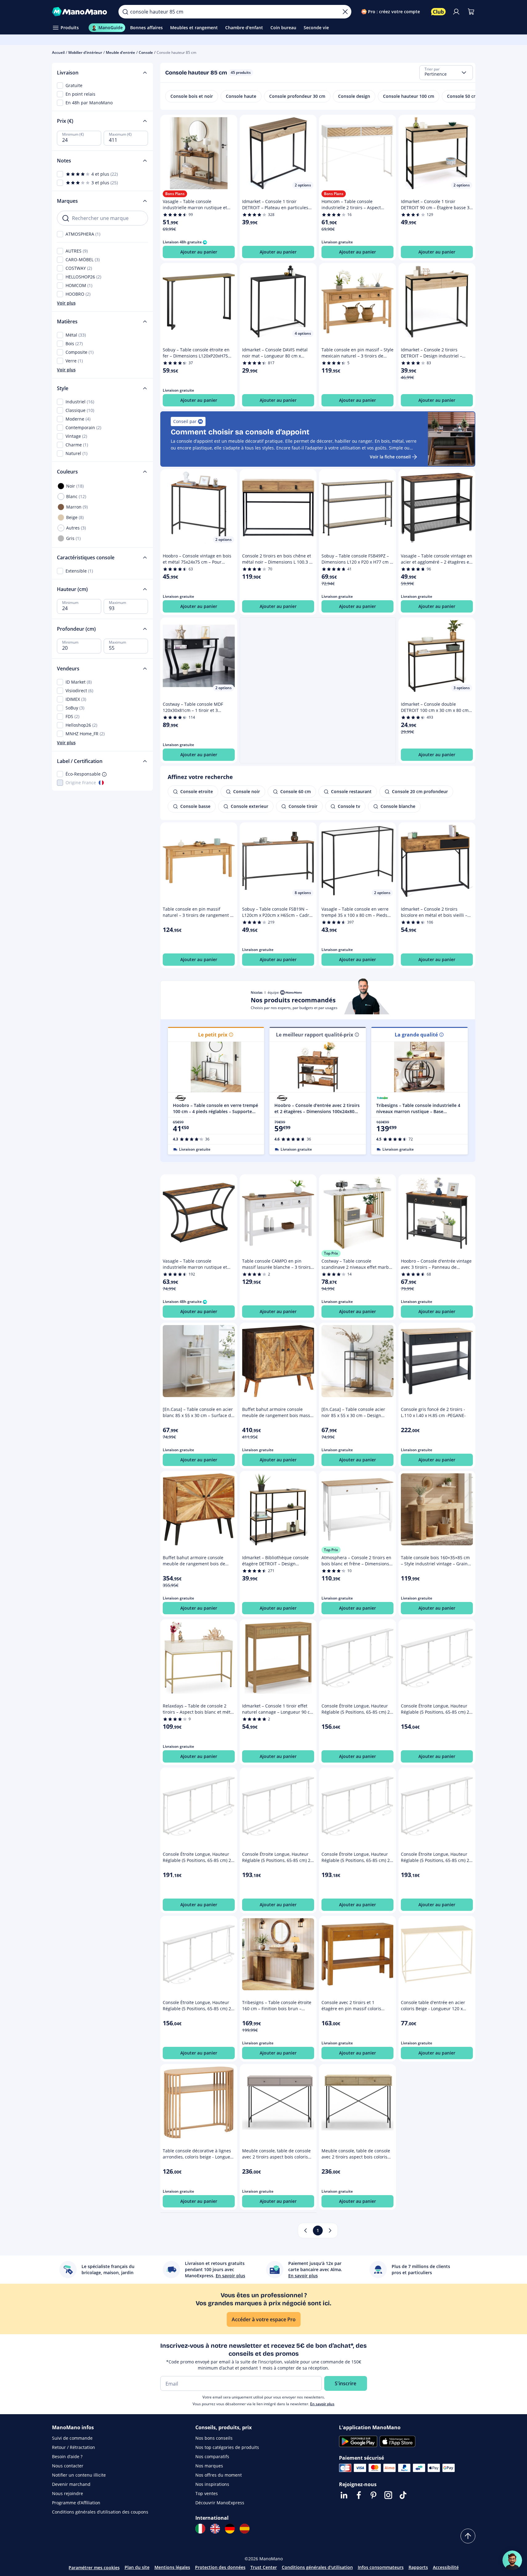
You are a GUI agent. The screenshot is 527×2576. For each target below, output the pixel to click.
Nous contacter (68, 2466)
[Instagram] (388, 2495)
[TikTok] (403, 2495)
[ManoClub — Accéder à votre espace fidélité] (438, 12)
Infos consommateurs (381, 2567)
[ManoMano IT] (200, 2529)
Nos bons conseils (214, 2438)
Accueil (58, 52)
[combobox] (446, 73)
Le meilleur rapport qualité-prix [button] (315, 1035)
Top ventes (207, 2493)
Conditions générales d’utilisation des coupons (100, 2512)
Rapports (418, 2567)
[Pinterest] (373, 2495)
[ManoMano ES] (245, 2529)
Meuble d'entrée (120, 52)
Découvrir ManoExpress (220, 2503)
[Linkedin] (344, 2495)
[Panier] (471, 12)
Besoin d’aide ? (67, 2456)
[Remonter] (468, 2536)
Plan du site (137, 2567)
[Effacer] (345, 12)
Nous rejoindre (68, 2493)
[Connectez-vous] (456, 12)
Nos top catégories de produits (227, 2447)
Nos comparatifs (212, 2456)
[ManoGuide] (512, 2560)
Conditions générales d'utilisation (317, 2567)
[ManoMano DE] (230, 2529)
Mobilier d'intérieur (85, 52)
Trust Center (264, 2567)
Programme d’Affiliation (76, 2503)
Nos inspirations (212, 2484)
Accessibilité (446, 2567)
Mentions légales (172, 2567)
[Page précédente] (305, 2231)
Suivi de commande (72, 2438)
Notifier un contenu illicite (79, 2475)
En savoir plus (322, 2404)
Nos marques (209, 2466)
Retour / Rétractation (74, 2447)
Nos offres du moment (219, 2475)
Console (146, 52)
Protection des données (220, 2567)
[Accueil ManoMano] (80, 12)
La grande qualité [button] (416, 1035)
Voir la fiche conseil (390, 457)
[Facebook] (359, 2495)
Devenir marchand (71, 2484)
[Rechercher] (125, 12)
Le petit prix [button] (213, 1035)
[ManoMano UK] (215, 2529)
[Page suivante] (330, 2231)
